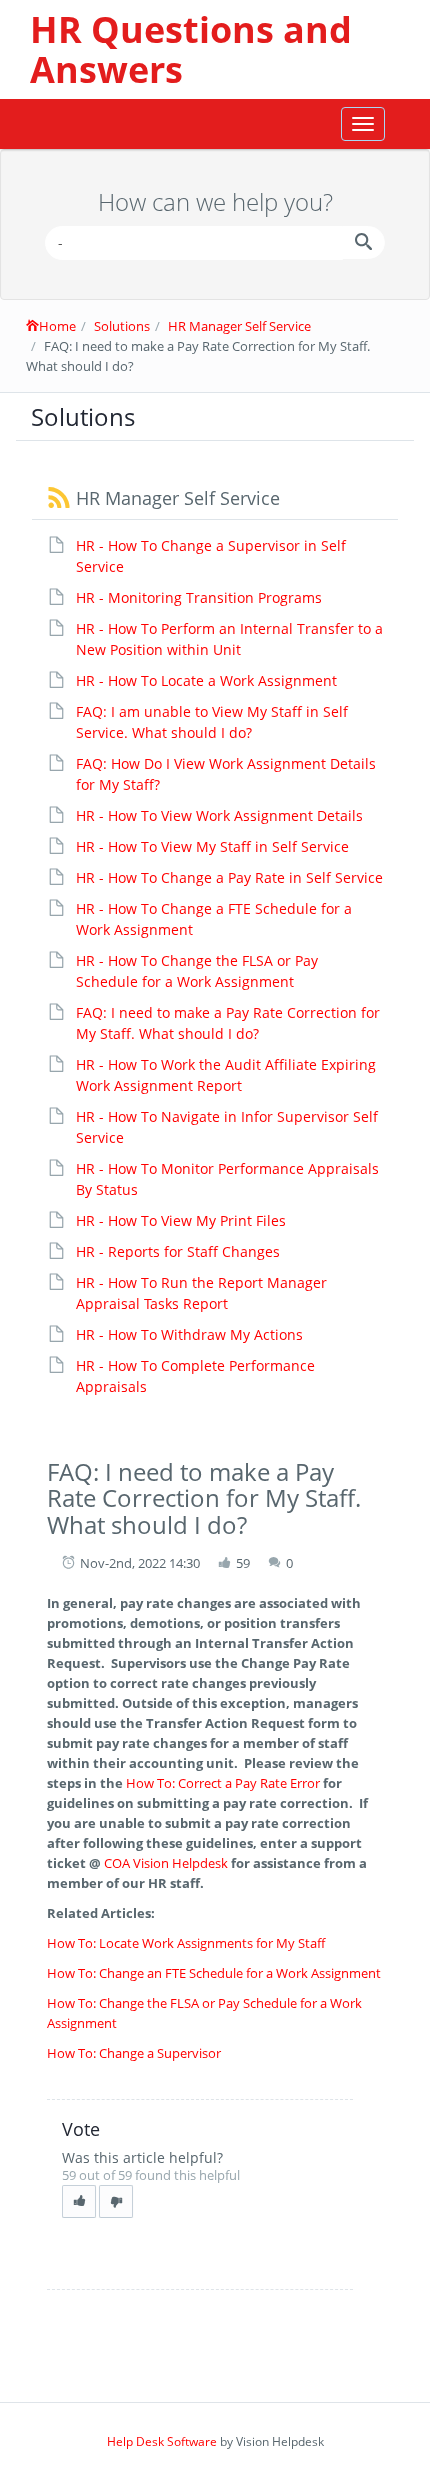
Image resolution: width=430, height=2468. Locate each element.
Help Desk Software (162, 2441)
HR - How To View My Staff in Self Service (212, 846)
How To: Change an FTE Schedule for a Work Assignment (214, 1973)
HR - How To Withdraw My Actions (189, 1334)
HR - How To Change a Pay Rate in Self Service (229, 877)
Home (57, 326)
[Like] (79, 2201)
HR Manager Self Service (239, 326)
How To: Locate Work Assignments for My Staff (186, 1943)
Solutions (122, 326)
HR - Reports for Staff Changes (178, 1251)
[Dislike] (116, 2201)
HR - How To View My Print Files (181, 1220)
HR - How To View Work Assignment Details (219, 815)
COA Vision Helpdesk (166, 1863)
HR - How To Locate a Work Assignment (206, 680)
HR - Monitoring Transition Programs (199, 597)
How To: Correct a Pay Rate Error (221, 1783)
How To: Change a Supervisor (134, 2053)
